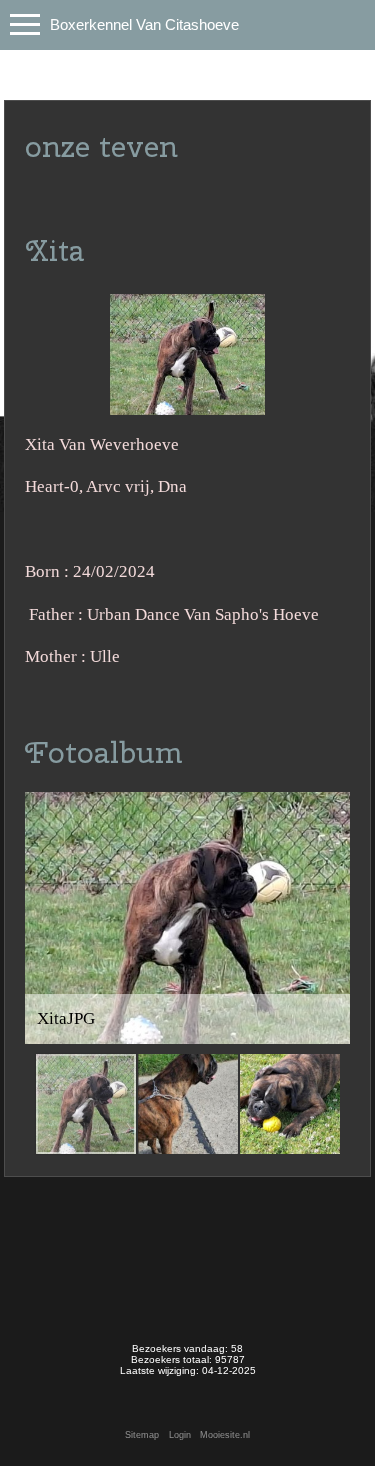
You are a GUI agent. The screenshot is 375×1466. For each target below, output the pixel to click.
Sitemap (142, 1435)
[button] (332, 810)
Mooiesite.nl (225, 1435)
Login (180, 1435)
